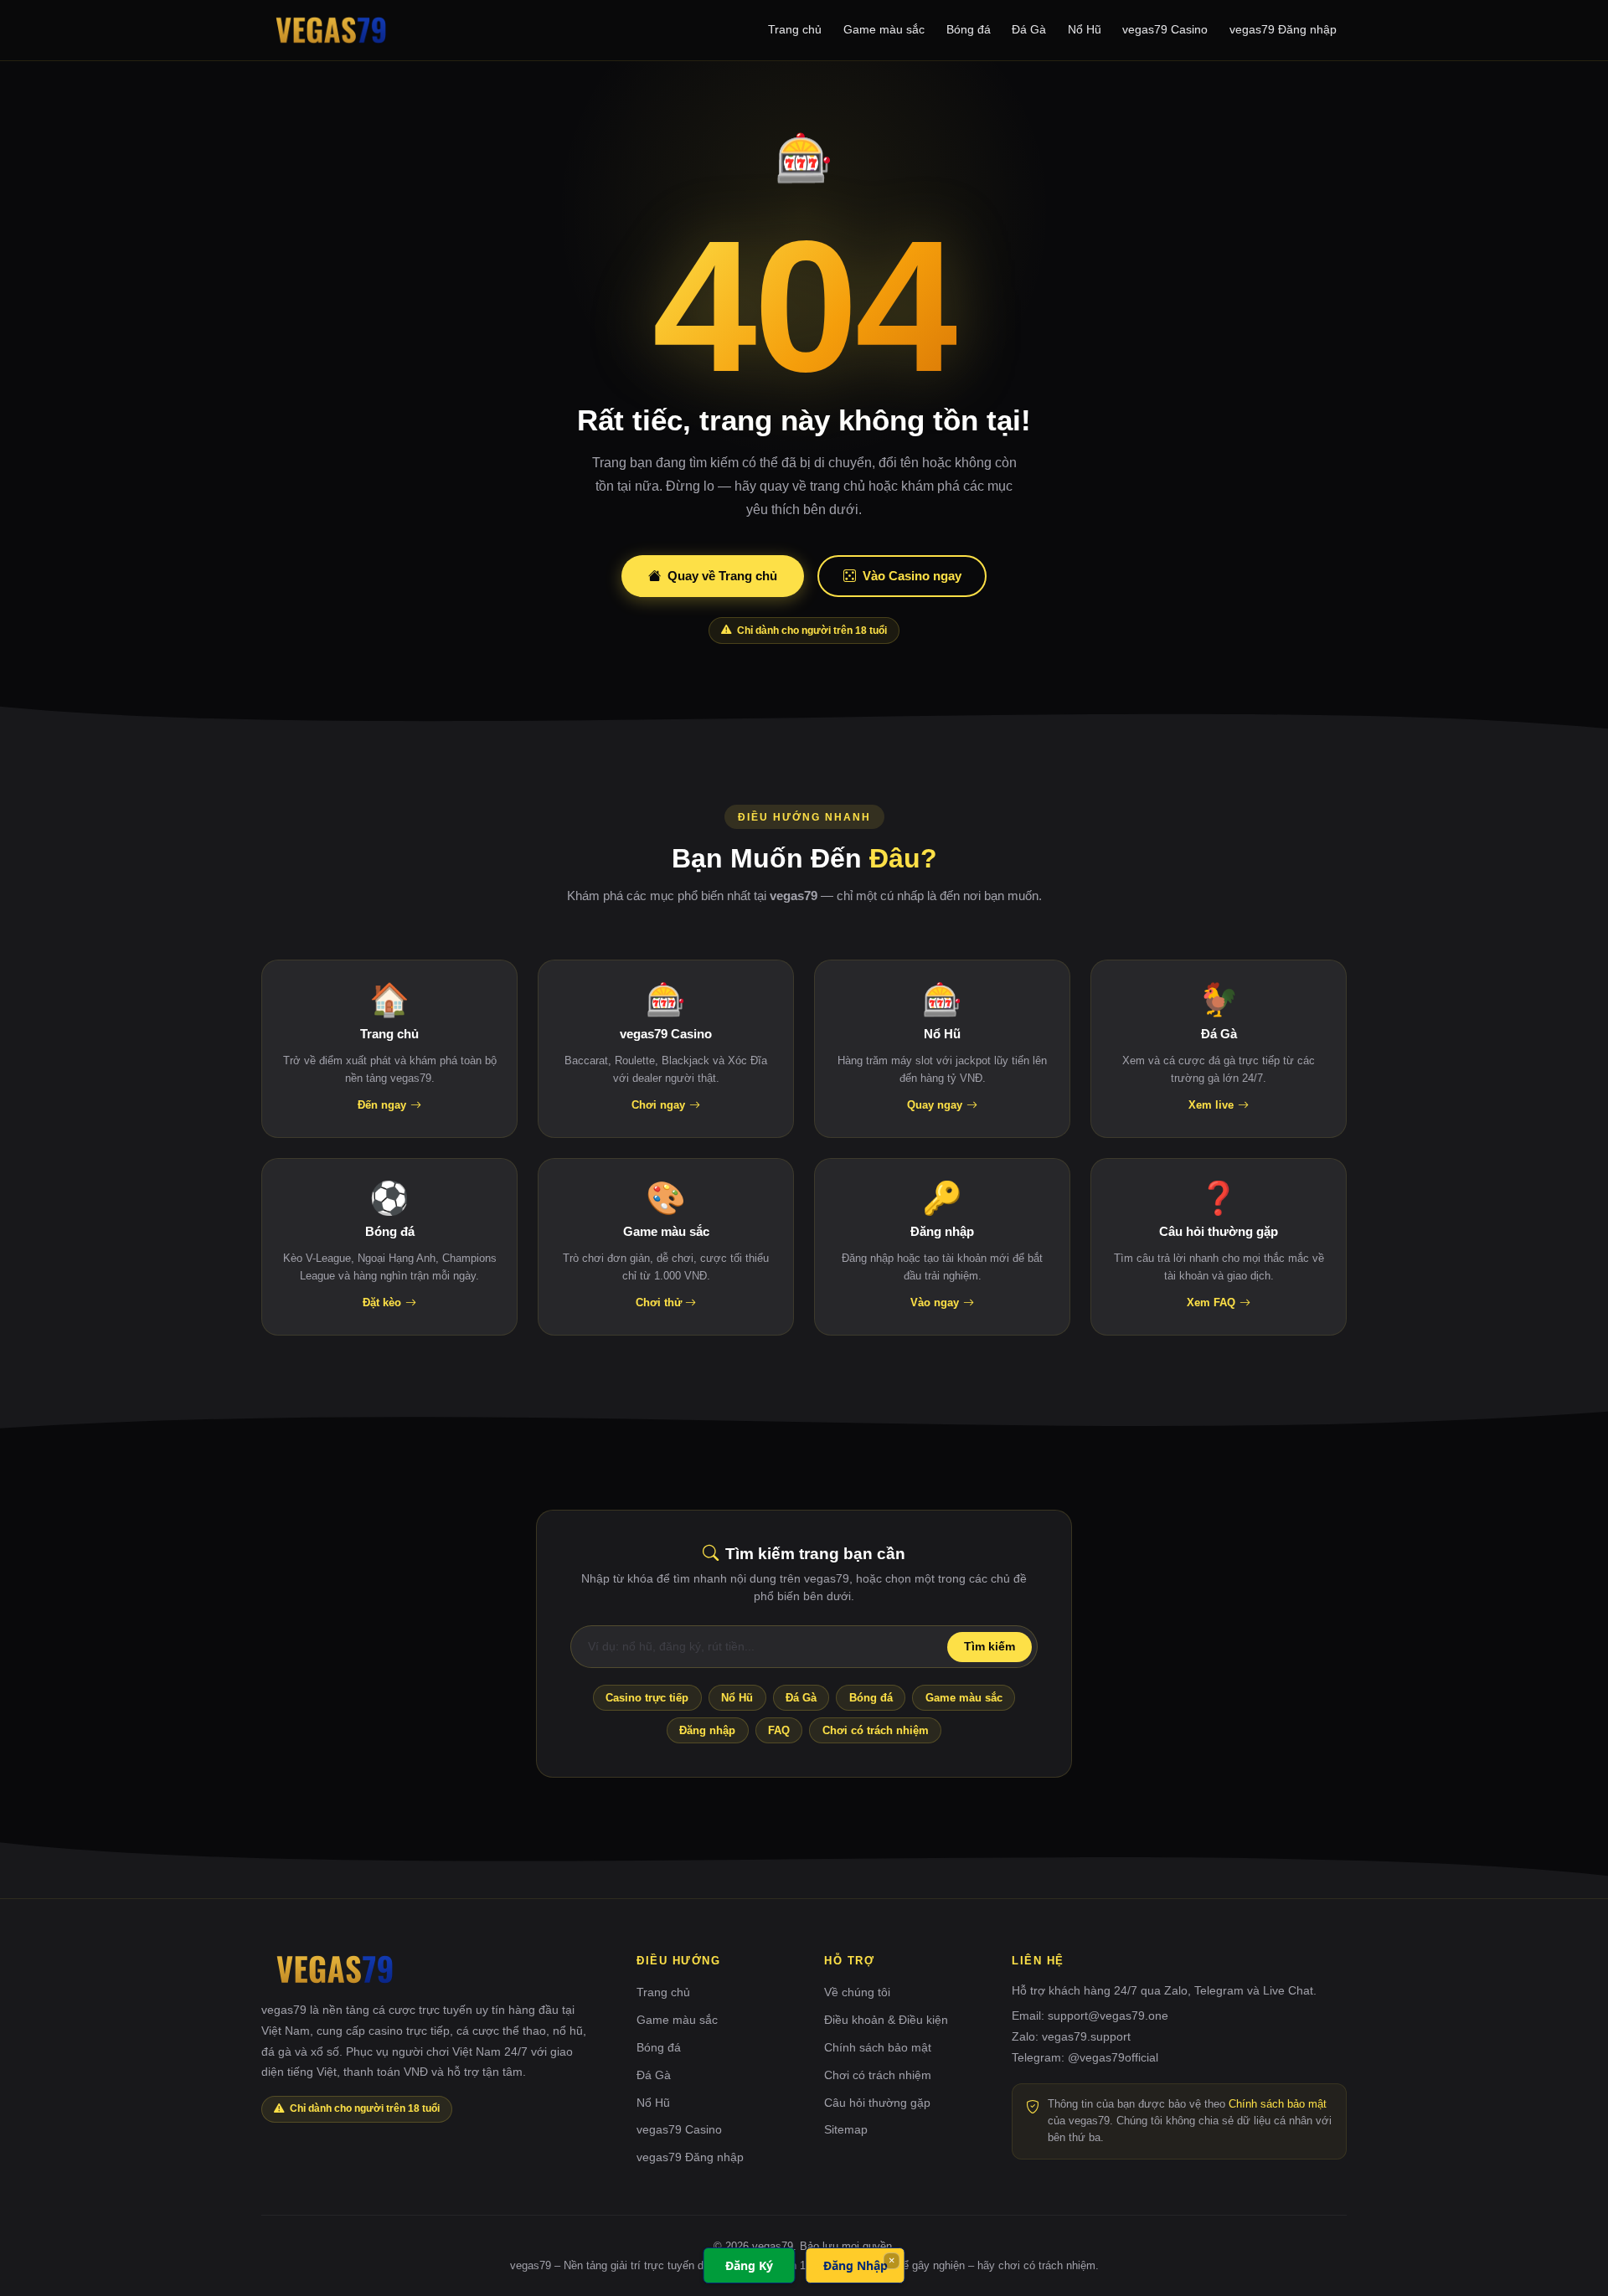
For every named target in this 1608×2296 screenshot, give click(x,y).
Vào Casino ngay (912, 576)
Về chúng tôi (857, 1992)
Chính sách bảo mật (878, 2047)
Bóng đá (969, 29)
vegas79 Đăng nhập (1283, 29)
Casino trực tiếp (647, 1698)
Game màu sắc (884, 29)
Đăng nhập (707, 1730)
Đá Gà (1029, 29)
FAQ (779, 1730)
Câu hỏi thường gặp (877, 2103)
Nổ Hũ (1085, 29)
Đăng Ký (749, 2265)
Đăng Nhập (856, 2265)
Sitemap (846, 2129)
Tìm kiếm (990, 1647)
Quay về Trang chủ (722, 576)
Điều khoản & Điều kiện (886, 2020)
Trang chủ (795, 29)
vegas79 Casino (1165, 29)
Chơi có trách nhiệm (876, 1730)
